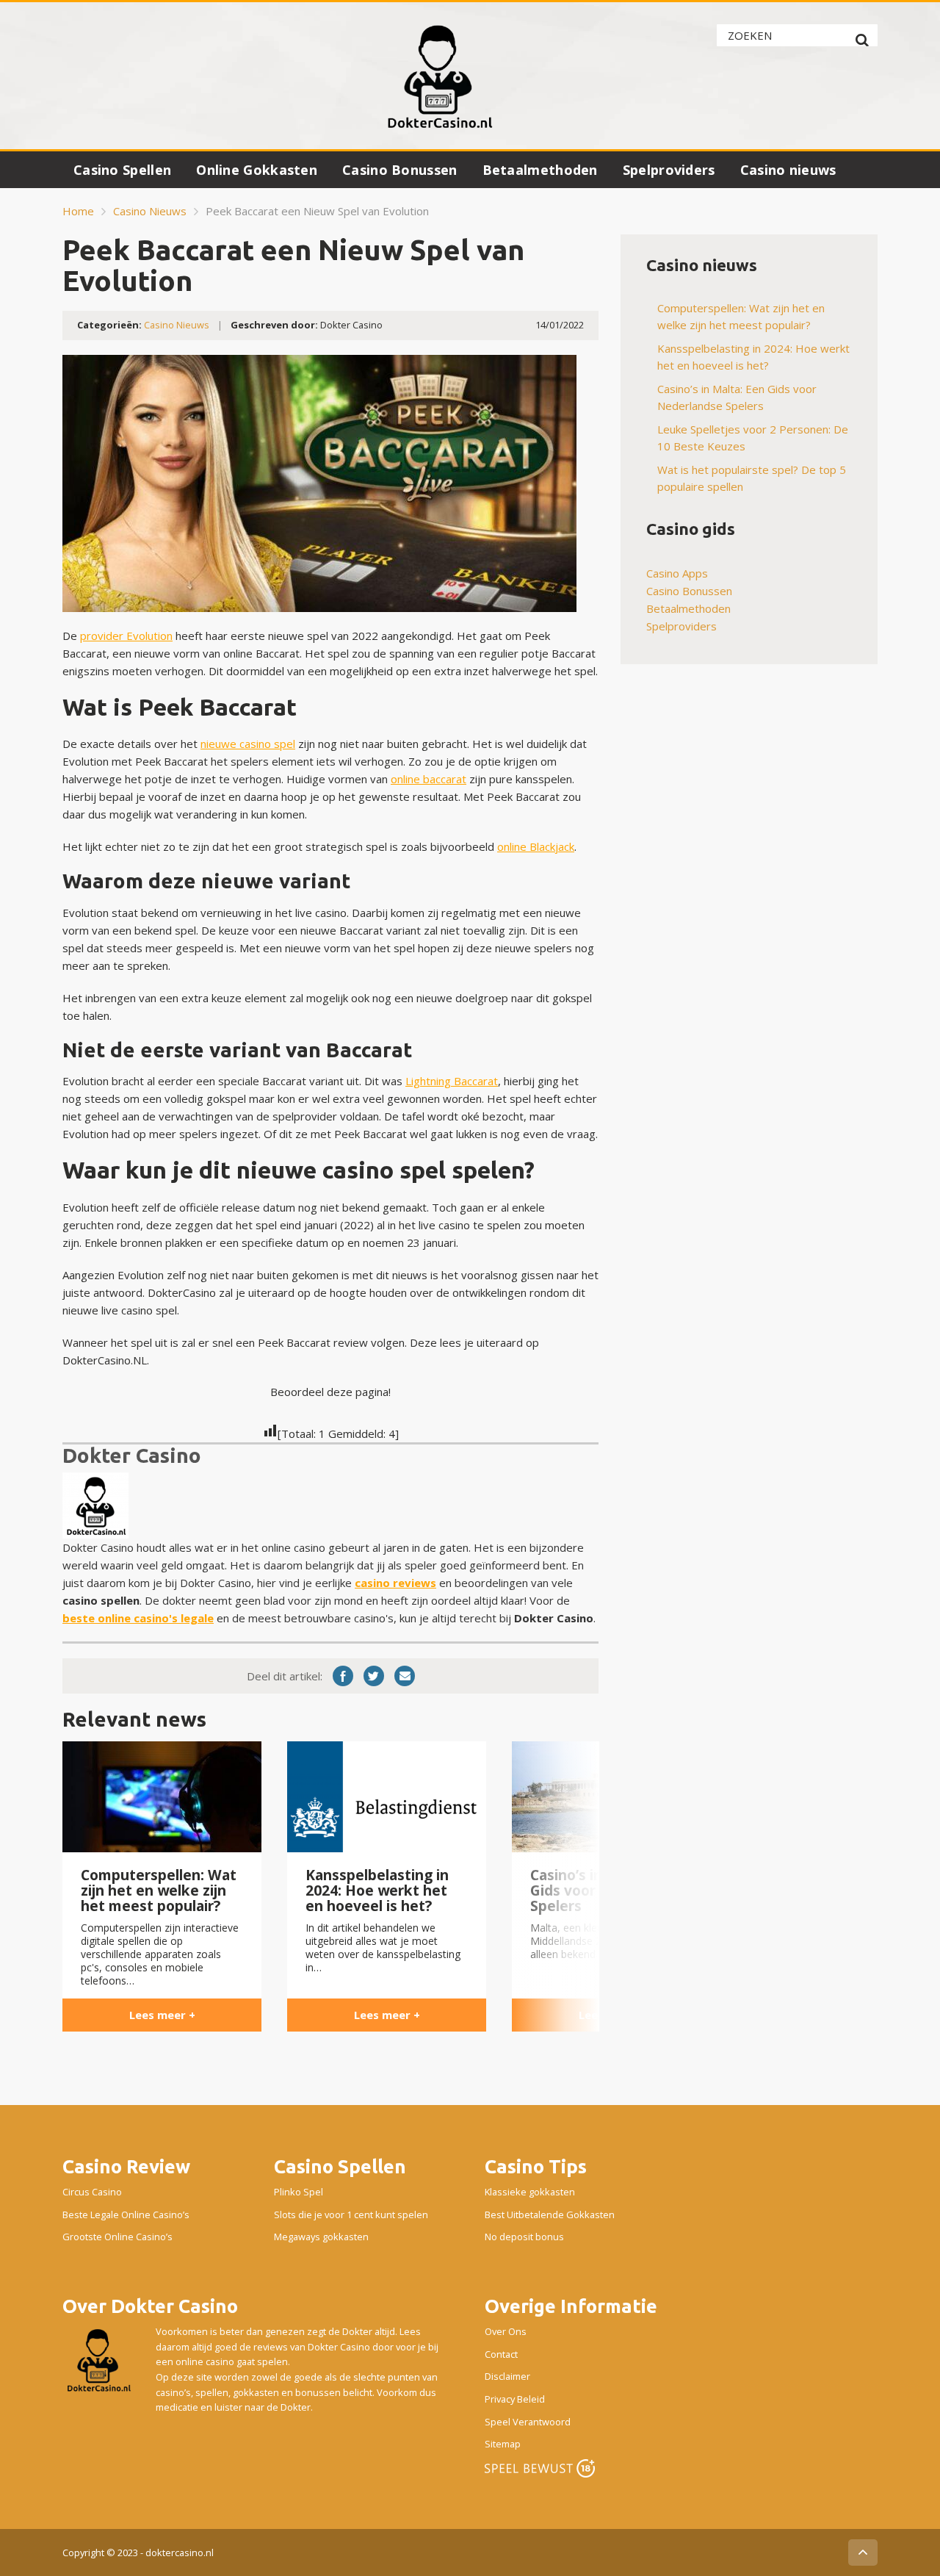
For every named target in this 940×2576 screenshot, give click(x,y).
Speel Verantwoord (528, 2422)
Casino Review (126, 2166)
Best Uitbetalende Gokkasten (550, 2215)
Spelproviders (669, 170)
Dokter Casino (132, 1455)
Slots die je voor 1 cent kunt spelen (351, 2215)
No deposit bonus (524, 2237)
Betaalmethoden (540, 170)
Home (78, 211)
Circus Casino (92, 2192)
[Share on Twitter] (374, 1676)
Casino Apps (677, 573)
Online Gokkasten (257, 170)
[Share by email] (405, 1676)
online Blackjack (536, 846)
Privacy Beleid (515, 2399)
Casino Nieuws (150, 211)
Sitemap (503, 2444)
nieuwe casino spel (248, 744)
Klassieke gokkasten (530, 2192)
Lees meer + (162, 2015)
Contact (501, 2354)
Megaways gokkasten (321, 2237)
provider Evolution (126, 636)
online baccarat (429, 779)
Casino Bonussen (400, 170)
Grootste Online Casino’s (117, 2237)
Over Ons (506, 2331)
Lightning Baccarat (452, 1081)
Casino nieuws (788, 170)
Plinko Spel (299, 2192)
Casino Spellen (122, 170)
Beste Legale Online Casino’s (126, 2215)
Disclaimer (507, 2377)
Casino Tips (536, 2166)
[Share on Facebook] (343, 1676)
